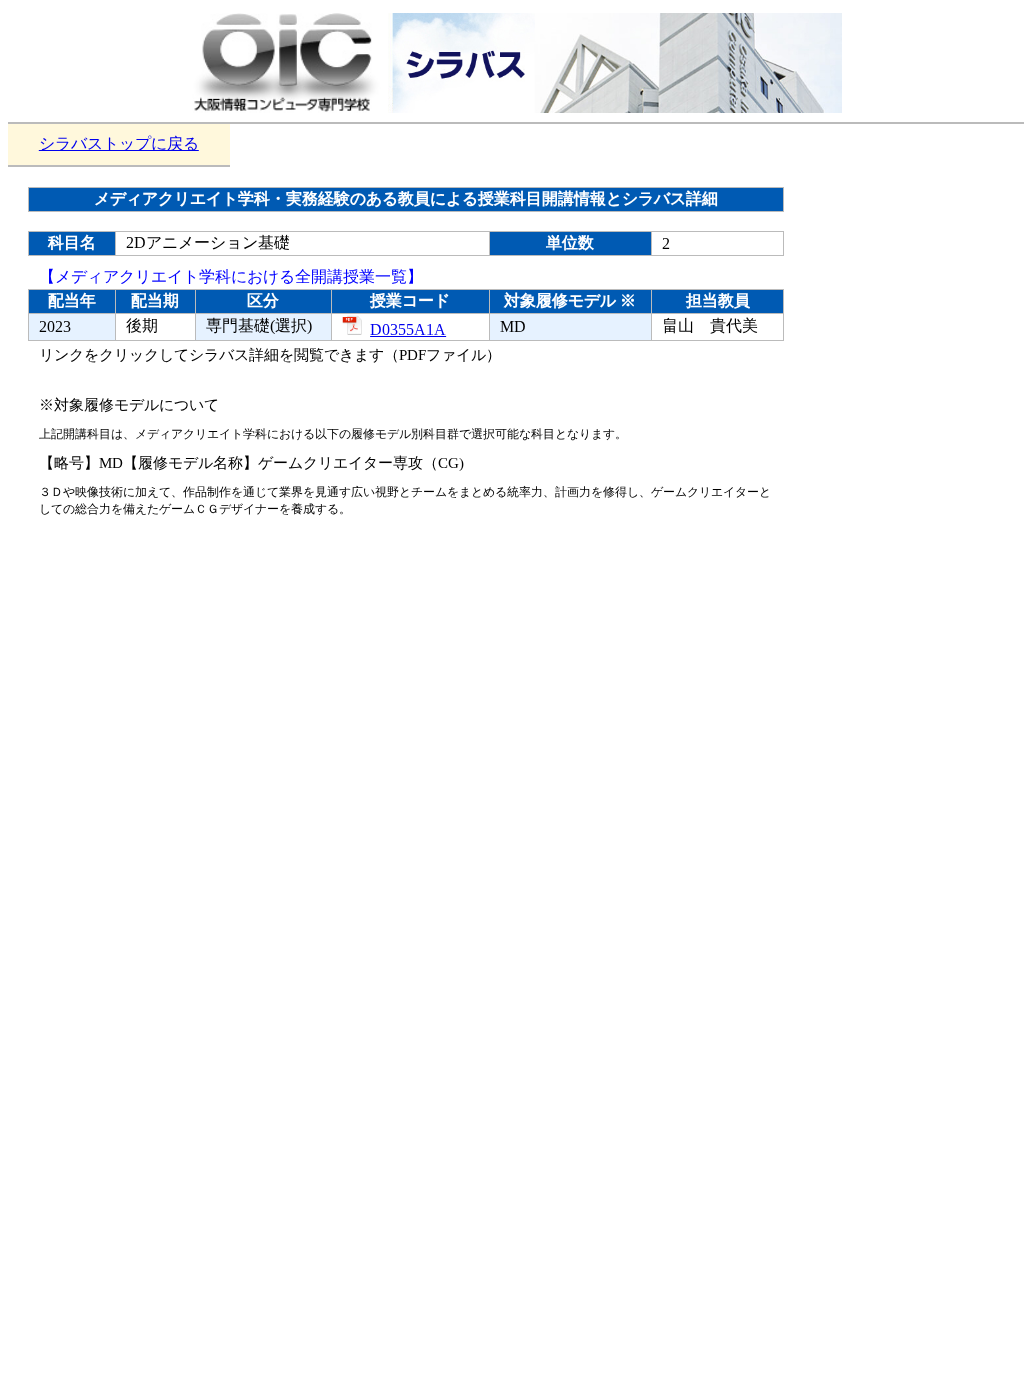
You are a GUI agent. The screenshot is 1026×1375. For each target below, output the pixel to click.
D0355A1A (408, 329)
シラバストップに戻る (119, 143)
